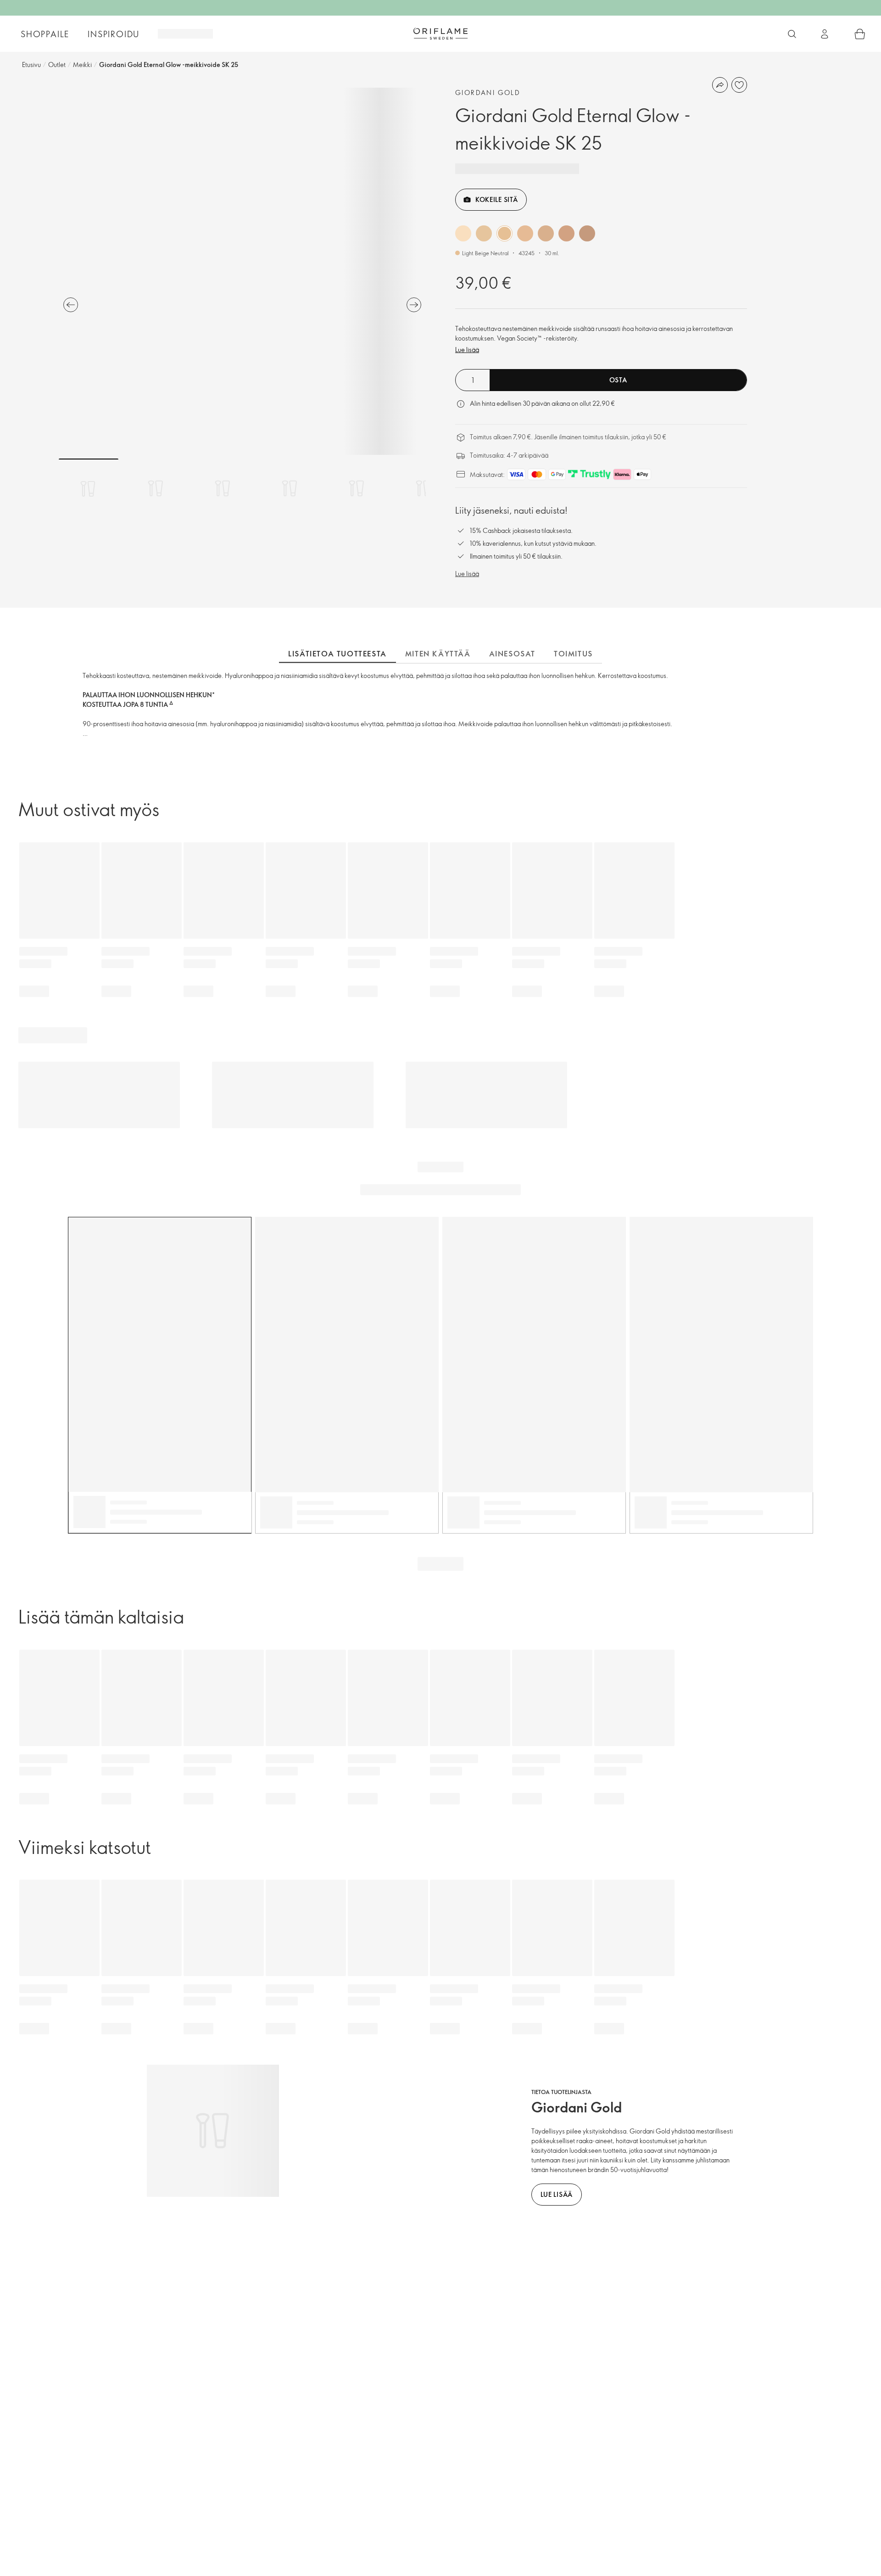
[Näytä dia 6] (424, 488)
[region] (242, 271)
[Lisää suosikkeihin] (739, 85)
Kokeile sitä (496, 199)
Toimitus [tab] (573, 654)
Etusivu (31, 64)
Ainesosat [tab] (512, 654)
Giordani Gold (488, 92)
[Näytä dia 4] (290, 488)
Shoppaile (45, 34)
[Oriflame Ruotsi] (440, 34)
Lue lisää (467, 350)
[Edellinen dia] (71, 305)
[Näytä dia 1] (89, 488)
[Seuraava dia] (414, 305)
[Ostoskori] (860, 34)
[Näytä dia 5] (357, 488)
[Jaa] (720, 85)
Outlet (57, 64)
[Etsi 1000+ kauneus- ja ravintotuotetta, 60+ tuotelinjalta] (792, 34)
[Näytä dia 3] (223, 488)
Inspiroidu (114, 34)
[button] (463, 233)
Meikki (82, 64)
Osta (618, 380)
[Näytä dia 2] (156, 488)
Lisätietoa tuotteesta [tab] (337, 654)
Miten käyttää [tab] (438, 654)
